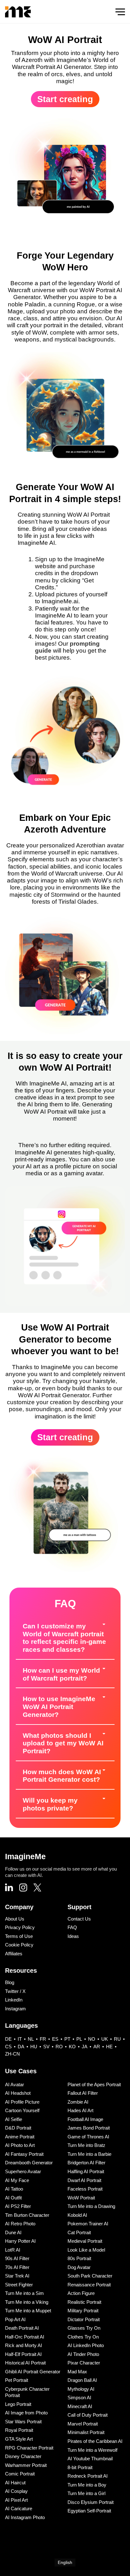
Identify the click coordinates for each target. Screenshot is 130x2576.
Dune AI (13, 2232)
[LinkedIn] (9, 1888)
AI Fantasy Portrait (24, 2154)
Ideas (73, 1936)
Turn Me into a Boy (87, 2485)
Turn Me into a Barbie (89, 2154)
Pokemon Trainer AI (88, 2224)
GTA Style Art (19, 2439)
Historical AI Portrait (25, 2363)
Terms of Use (19, 1936)
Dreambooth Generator (29, 2163)
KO (72, 2047)
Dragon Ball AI (82, 2380)
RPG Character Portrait (29, 2448)
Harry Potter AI (20, 2241)
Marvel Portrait (83, 2424)
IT (20, 2039)
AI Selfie (14, 2119)
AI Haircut (15, 2483)
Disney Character (23, 2456)
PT (67, 2039)
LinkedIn (14, 2000)
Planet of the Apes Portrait (94, 2084)
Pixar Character (84, 2363)
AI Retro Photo (20, 2224)
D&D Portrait (18, 2128)
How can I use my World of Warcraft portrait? (61, 1674)
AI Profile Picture (22, 2102)
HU (34, 2047)
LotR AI (13, 2250)
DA (21, 2047)
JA (85, 2047)
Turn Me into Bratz (86, 2145)
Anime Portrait (20, 2137)
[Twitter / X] (37, 1888)
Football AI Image (85, 2119)
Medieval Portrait (85, 2241)
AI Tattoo (14, 2189)
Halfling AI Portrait (86, 2171)
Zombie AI (78, 2102)
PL (79, 2039)
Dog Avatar (79, 2267)
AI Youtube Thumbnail (90, 2459)
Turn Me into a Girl (86, 2493)
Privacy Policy (20, 1927)
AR (97, 2047)
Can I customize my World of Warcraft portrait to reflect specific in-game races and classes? (64, 1638)
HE (109, 2047)
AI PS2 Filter (18, 2206)
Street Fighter (19, 2285)
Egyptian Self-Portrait (89, 2511)
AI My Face (17, 2180)
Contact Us (79, 1919)
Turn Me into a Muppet (28, 2311)
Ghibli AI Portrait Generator (33, 2372)
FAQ (72, 1927)
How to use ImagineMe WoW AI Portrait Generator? (59, 1706)
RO (59, 2047)
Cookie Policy (19, 1945)
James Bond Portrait (89, 2128)
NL (31, 2039)
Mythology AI (81, 2389)
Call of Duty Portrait (88, 2415)
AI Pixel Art (16, 2500)
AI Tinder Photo (83, 2354)
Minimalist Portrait (86, 2432)
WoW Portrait (81, 2198)
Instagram (15, 2009)
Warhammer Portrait (26, 2465)
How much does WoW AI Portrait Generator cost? (62, 1776)
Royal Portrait (19, 2430)
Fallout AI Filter (83, 2093)
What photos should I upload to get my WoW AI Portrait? (63, 1743)
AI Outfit (13, 2198)
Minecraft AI (80, 2406)
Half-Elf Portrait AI (23, 2354)
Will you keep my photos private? (50, 1804)
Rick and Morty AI (24, 2345)
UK (105, 2039)
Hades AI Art (80, 2110)
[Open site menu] (120, 12)
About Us (15, 1919)
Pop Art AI (15, 2319)
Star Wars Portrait (23, 2422)
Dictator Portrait (84, 2319)
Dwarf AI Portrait (84, 2180)
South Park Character (90, 2276)
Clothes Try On (83, 2337)
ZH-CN (12, 2054)
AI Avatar (15, 2084)
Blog (10, 1982)
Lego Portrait (18, 2404)
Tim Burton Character (27, 2215)
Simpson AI (79, 2398)
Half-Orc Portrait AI (25, 2337)
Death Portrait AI (22, 2328)
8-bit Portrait (80, 2467)
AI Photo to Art (20, 2145)
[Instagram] (23, 1888)
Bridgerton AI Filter (86, 2163)
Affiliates (14, 1954)
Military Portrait (83, 2311)
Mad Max (77, 2372)
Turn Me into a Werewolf (92, 2450)
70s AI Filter (17, 2267)
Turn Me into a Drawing (91, 2206)
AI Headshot (18, 2093)
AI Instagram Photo (25, 2517)
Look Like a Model (86, 2250)
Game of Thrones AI (88, 2137)
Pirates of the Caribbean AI (95, 2441)
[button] (65, 1638)
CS (8, 2047)
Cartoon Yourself (22, 2110)
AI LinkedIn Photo (86, 2345)
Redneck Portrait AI (88, 2476)
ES (55, 2039)
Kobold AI (77, 2215)
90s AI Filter (17, 2258)
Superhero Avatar (23, 2171)
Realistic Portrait (84, 2302)
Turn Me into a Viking (27, 2302)
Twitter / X (15, 1991)
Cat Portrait (79, 2232)
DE (8, 2039)
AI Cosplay (16, 2491)
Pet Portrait (17, 2380)
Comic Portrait (20, 2474)
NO (92, 2039)
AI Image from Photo (26, 2413)
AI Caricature (19, 2508)
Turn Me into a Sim (24, 2293)
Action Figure (81, 2293)
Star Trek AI (17, 2276)
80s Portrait (79, 2258)
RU (117, 2039)
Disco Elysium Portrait (91, 2502)
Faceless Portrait (85, 2189)
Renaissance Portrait (89, 2285)
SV (46, 2047)
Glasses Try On (84, 2328)
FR (43, 2039)
